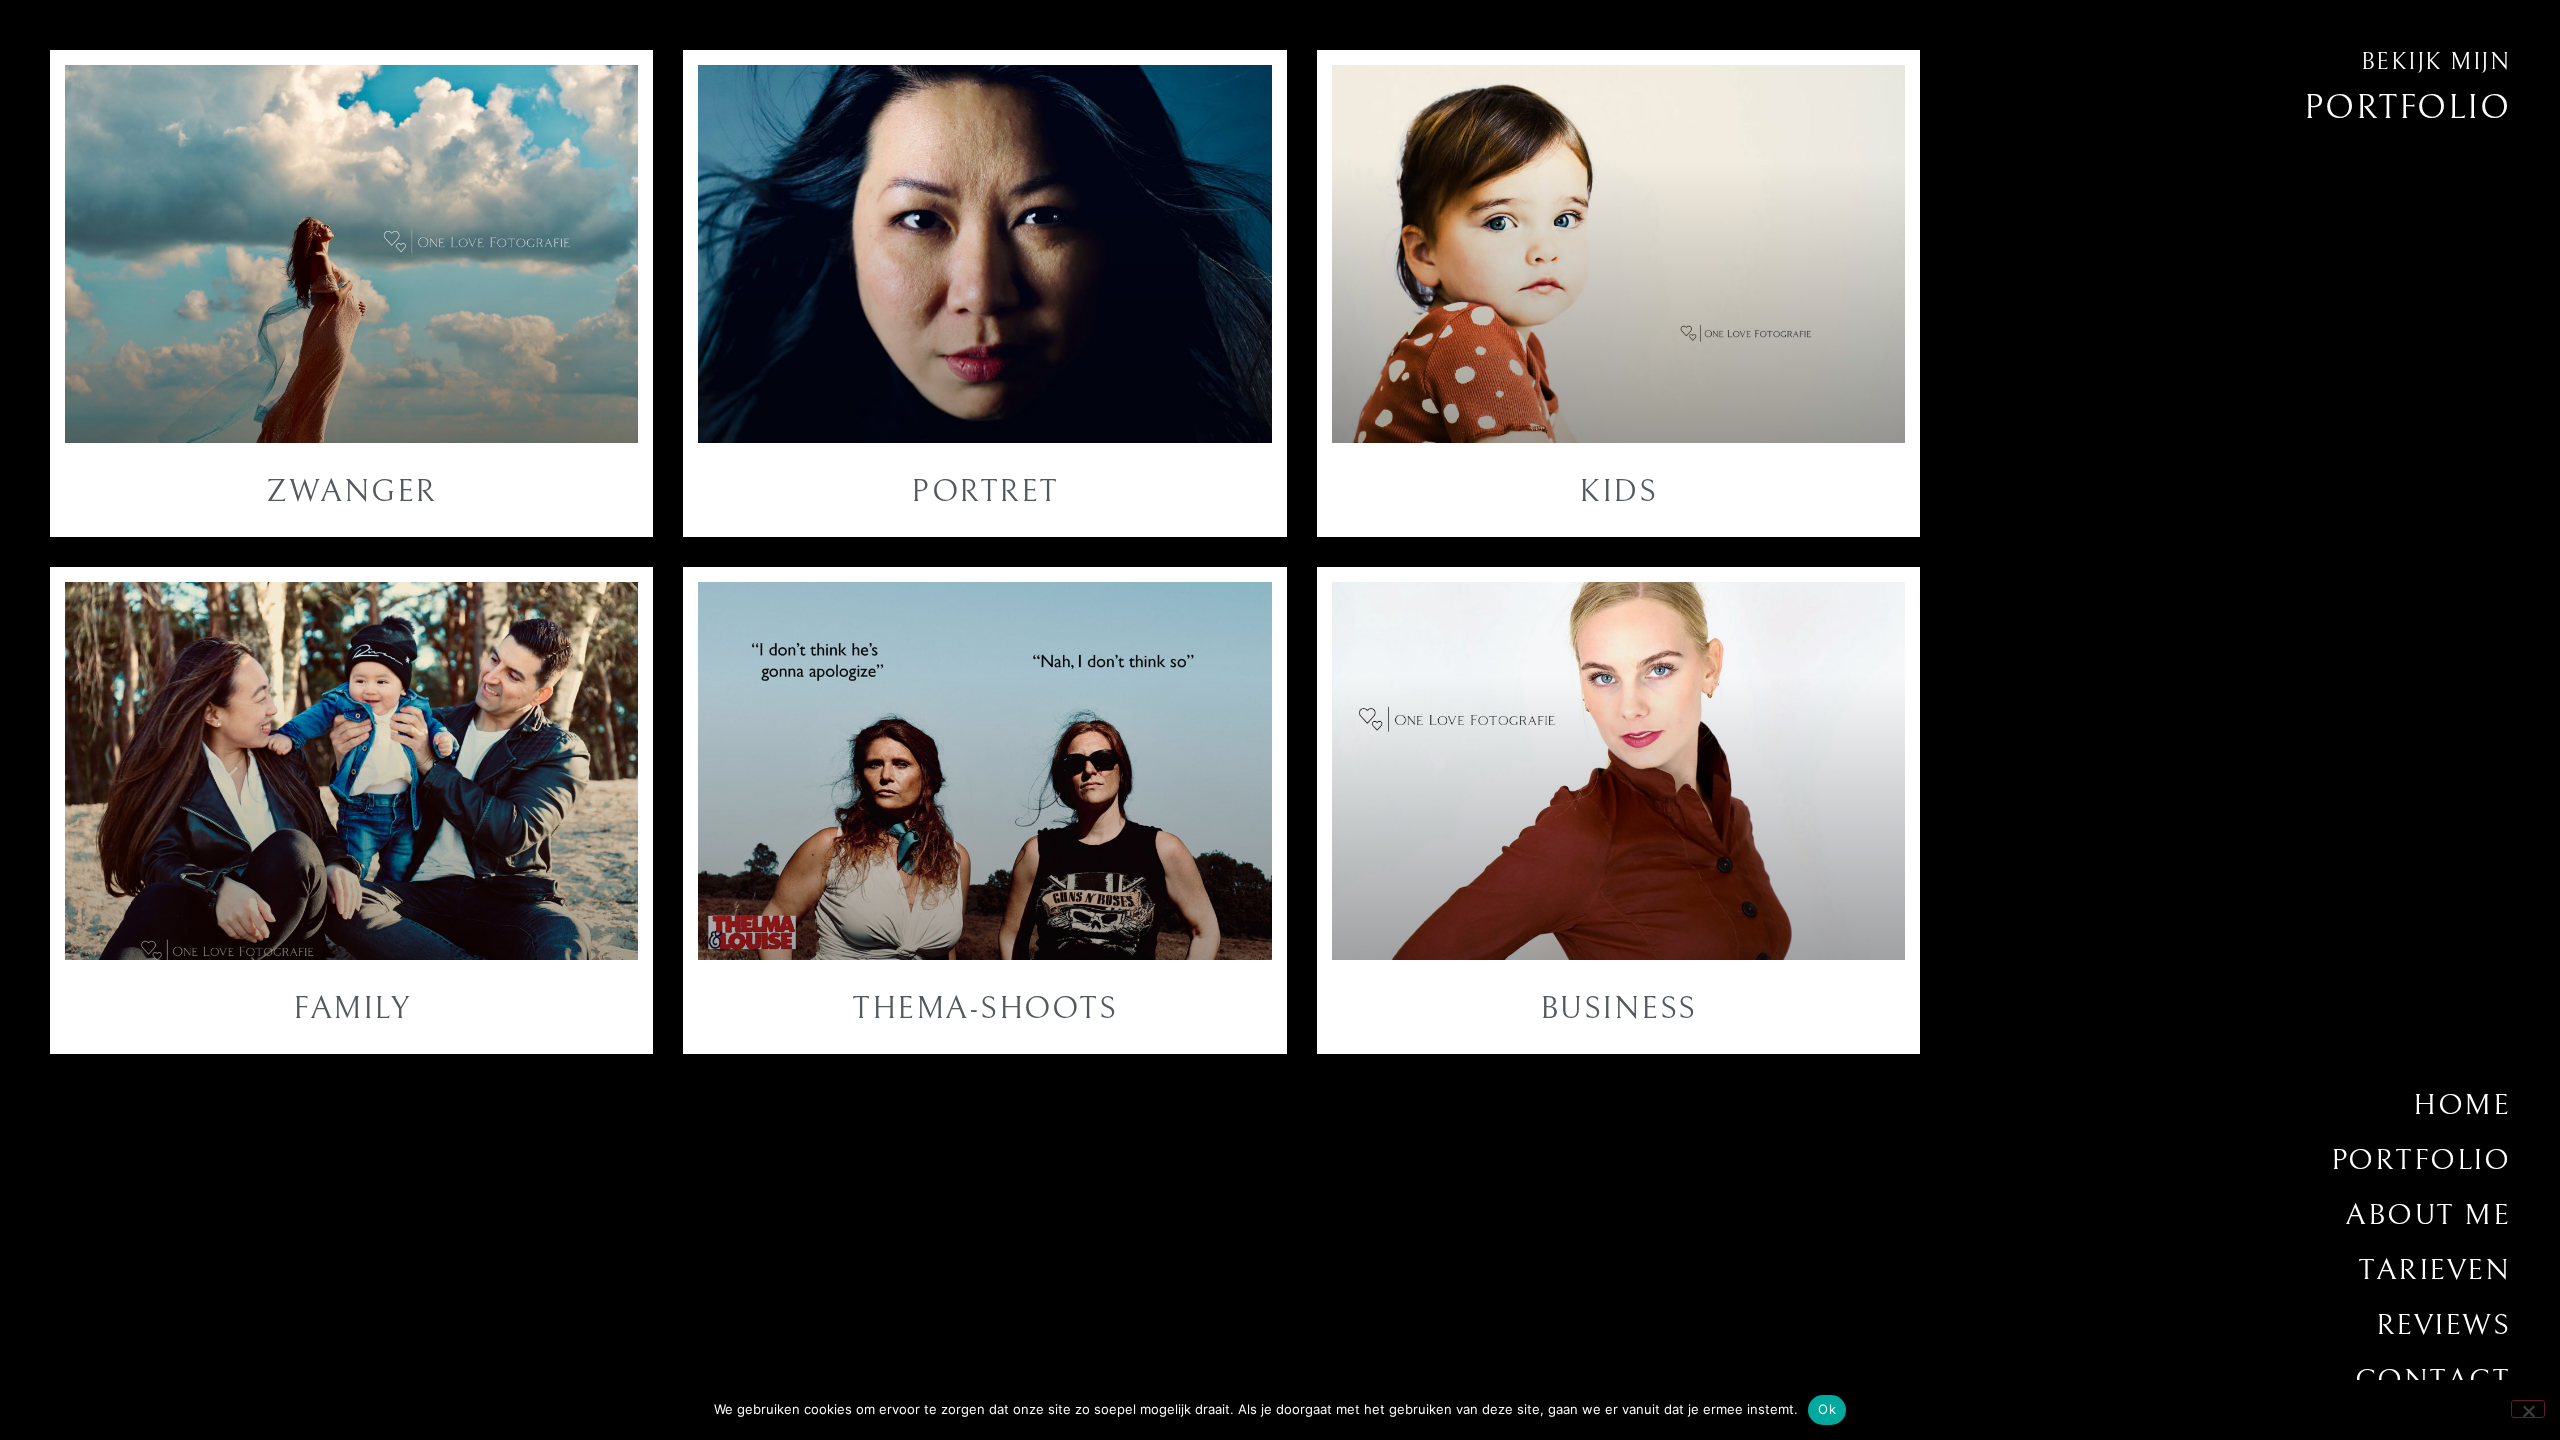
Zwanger (351, 491)
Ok (1827, 1409)
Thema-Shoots (984, 1008)
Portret (985, 491)
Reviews (2443, 1325)
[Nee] (2528, 1409)
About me (2427, 1215)
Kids (1618, 491)
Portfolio (2420, 1160)
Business (1618, 1008)
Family (351, 1008)
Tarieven (2434, 1270)
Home (2461, 1105)
